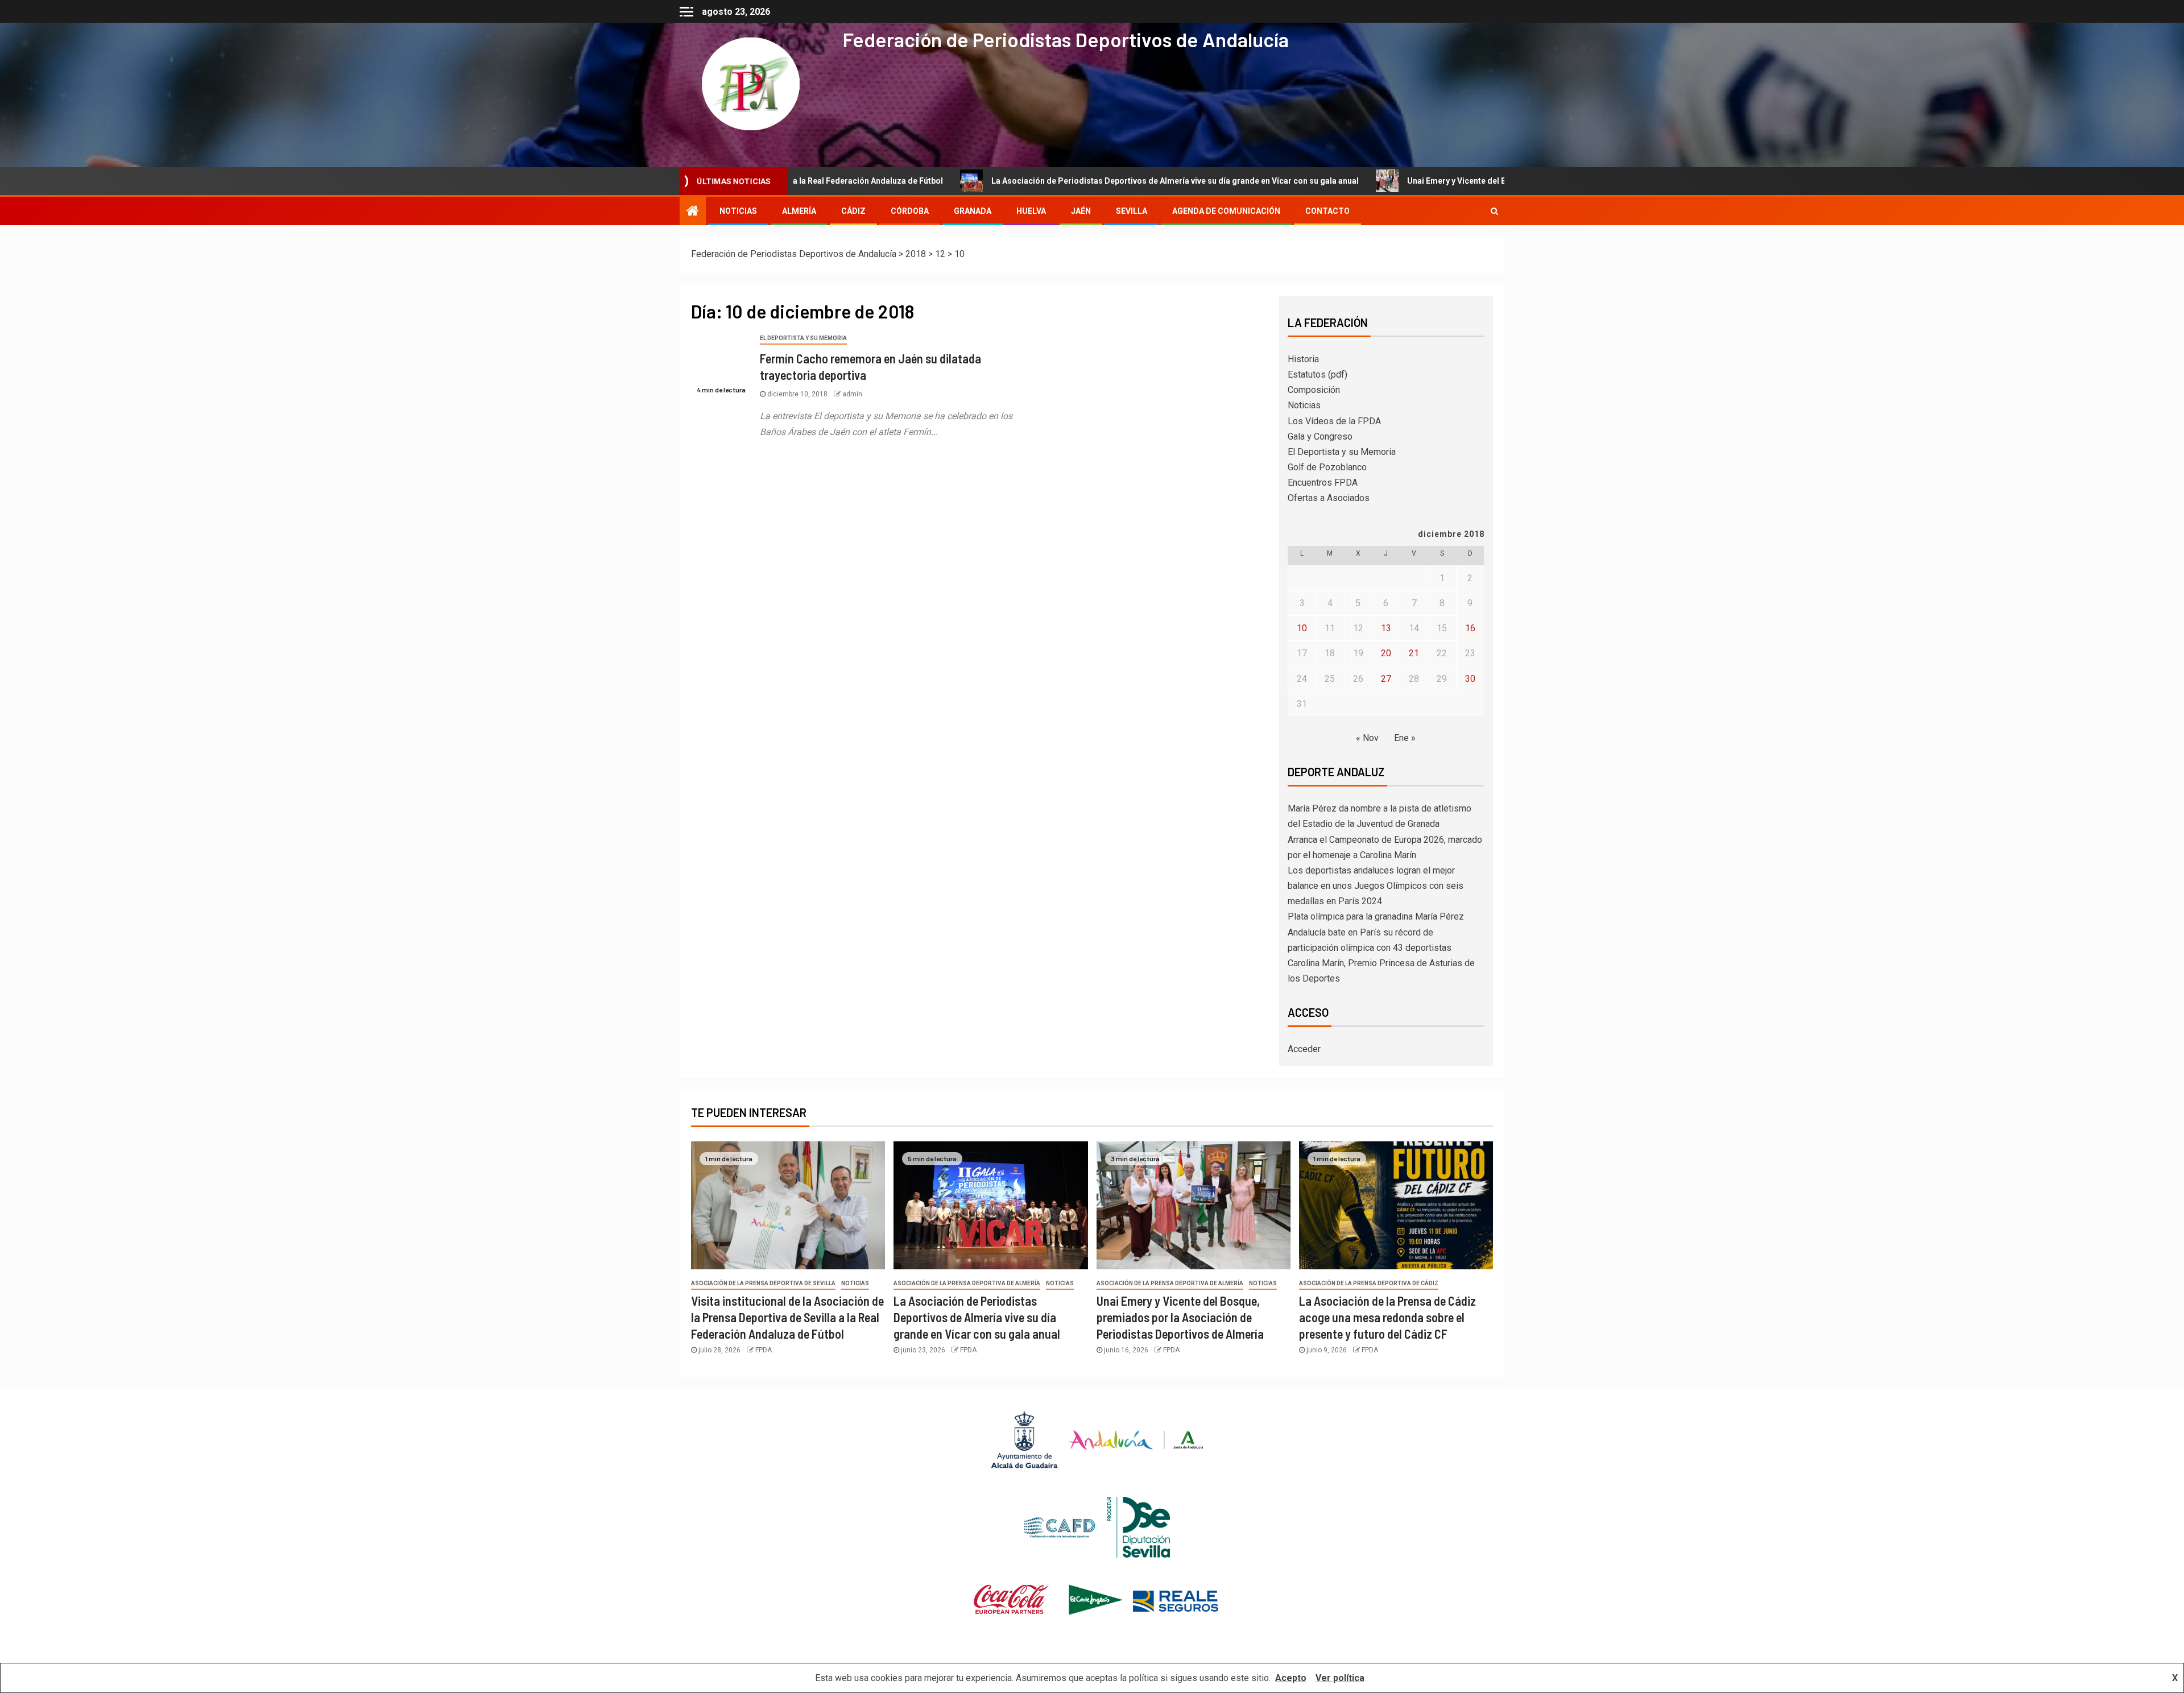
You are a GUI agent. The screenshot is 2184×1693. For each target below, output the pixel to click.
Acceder (1304, 1049)
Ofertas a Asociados (1329, 498)
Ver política (1340, 1678)
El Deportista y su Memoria (803, 338)
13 (1386, 628)
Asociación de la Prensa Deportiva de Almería (967, 1283)
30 (1470, 679)
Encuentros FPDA (1323, 483)
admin (852, 394)
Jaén (1081, 211)
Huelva (1031, 211)
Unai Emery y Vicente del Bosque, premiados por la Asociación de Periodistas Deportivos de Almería (1448, 181)
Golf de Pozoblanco (1327, 467)
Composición (1314, 390)
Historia (1303, 359)
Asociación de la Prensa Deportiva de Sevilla (763, 1283)
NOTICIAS (738, 211)
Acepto (1291, 1678)
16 (1470, 628)
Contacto (1327, 211)
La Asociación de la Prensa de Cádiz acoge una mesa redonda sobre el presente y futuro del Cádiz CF (1387, 1317)
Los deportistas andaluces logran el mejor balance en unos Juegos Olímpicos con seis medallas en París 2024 (1376, 886)
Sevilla (1132, 211)
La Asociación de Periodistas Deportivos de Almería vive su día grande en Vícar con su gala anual (1025, 181)
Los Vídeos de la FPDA (1334, 421)
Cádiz (853, 211)
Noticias (1304, 405)
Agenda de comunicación (1226, 211)
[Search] (1494, 211)
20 (1386, 653)
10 (1302, 628)
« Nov (1367, 738)
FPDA (764, 1350)
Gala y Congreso (1320, 436)
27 (1386, 679)
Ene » (1405, 738)
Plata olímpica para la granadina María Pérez (1376, 916)
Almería (799, 211)
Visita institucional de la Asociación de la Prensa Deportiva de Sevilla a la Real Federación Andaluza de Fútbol (787, 1317)
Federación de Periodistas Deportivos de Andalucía (1066, 39)
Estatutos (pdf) (1318, 374)
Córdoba (910, 211)
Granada (973, 211)
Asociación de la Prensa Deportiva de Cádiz (1369, 1283)
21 (1414, 653)
